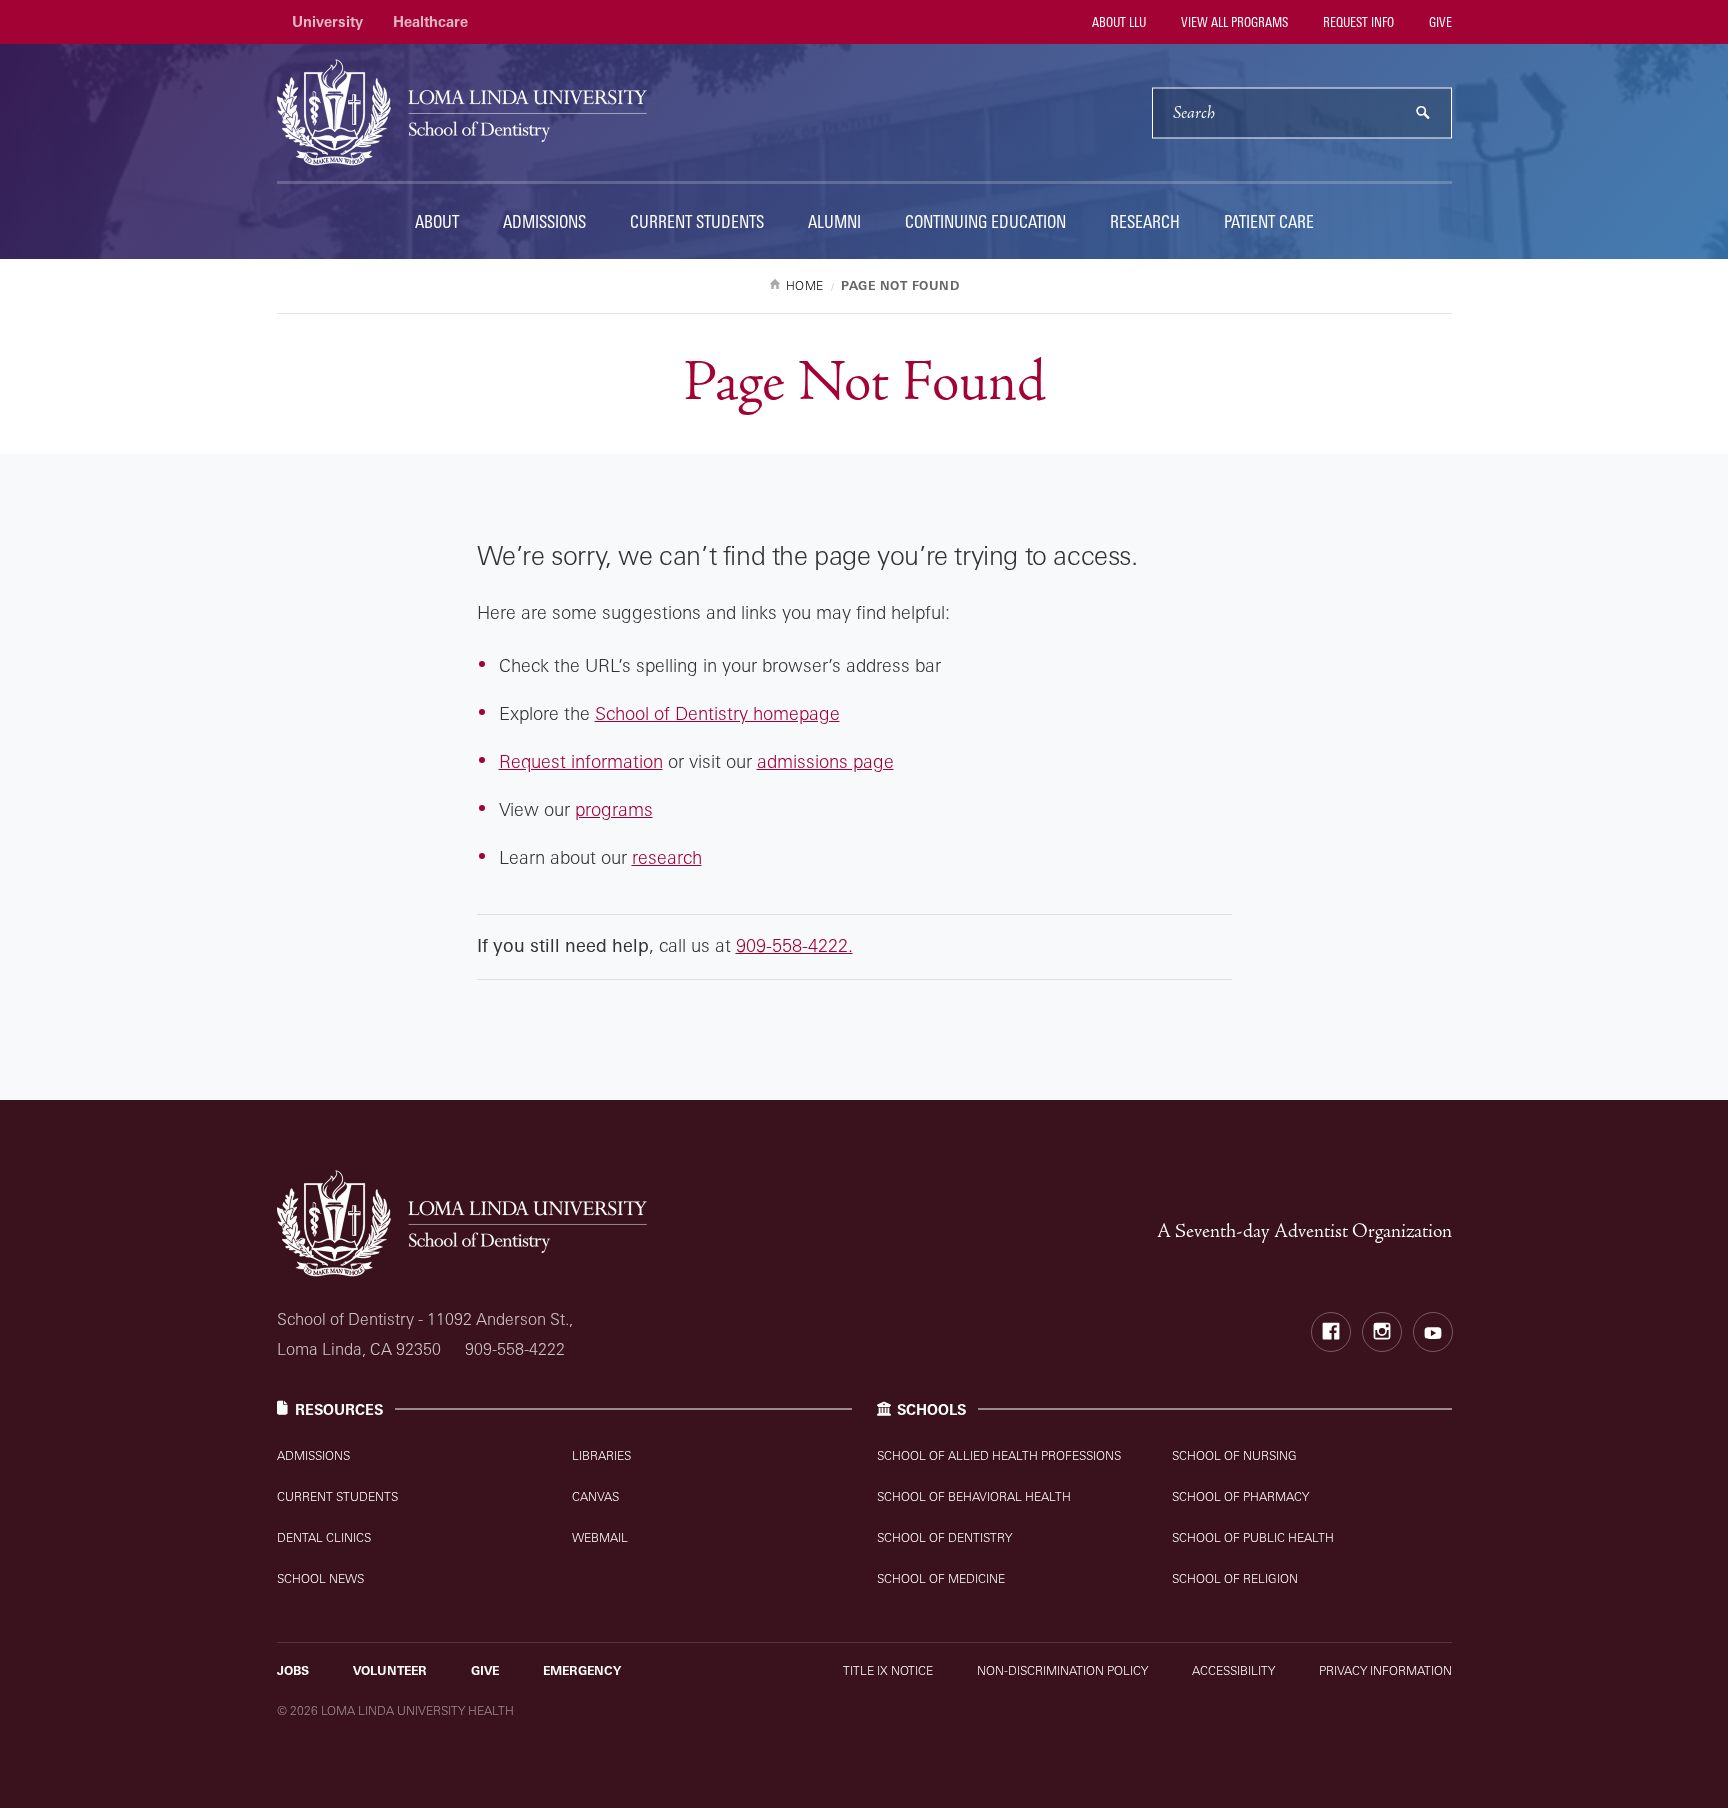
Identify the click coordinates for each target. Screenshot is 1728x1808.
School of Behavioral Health (974, 1496)
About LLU (1117, 22)
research (667, 857)
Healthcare (430, 21)
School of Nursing (1234, 1455)
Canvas (595, 1496)
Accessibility (1233, 1670)
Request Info (1357, 22)
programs (614, 809)
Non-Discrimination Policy (1062, 1670)
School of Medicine (941, 1578)
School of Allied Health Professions (999, 1455)
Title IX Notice (888, 1670)
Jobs (293, 1670)
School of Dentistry (944, 1537)
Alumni (834, 221)
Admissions (544, 221)
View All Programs (1233, 22)
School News (320, 1578)
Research (1145, 221)
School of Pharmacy (1240, 1496)
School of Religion (1235, 1578)
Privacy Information (1385, 1670)
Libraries (601, 1455)
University (327, 21)
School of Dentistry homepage (717, 713)
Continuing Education (985, 221)
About (437, 221)
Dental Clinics (324, 1537)
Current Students (697, 221)
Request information (581, 761)
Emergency (582, 1670)
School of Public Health (1253, 1537)
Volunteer (390, 1670)
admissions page (825, 761)
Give (1439, 22)
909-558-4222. (794, 945)
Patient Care (1269, 221)
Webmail (600, 1537)
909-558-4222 (515, 1349)
